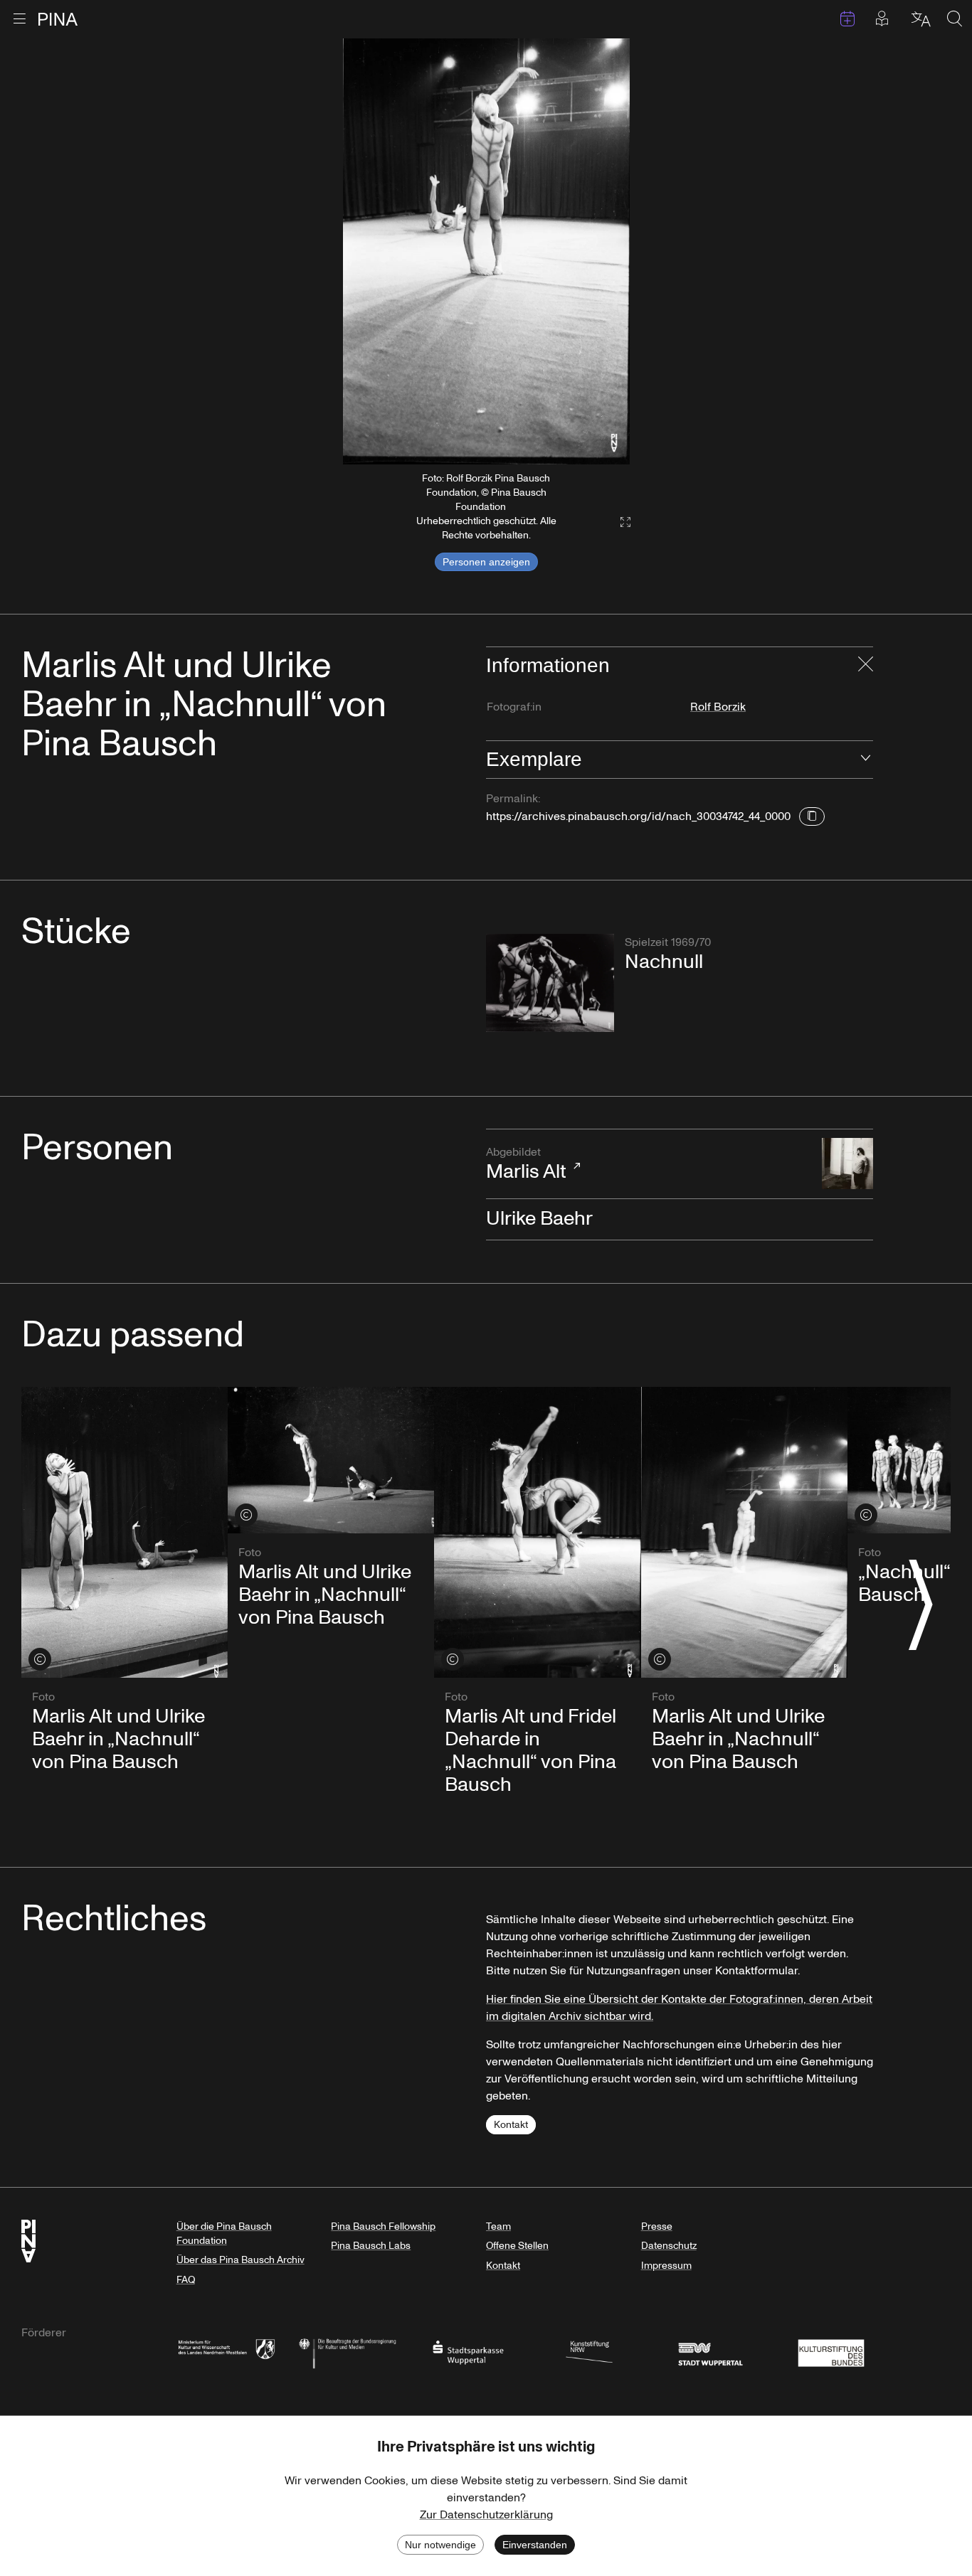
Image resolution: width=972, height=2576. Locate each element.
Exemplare (534, 759)
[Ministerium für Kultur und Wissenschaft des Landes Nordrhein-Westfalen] (226, 2352)
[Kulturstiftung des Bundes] (831, 2352)
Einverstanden (535, 2545)
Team (498, 2226)
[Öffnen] (866, 760)
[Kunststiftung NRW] (589, 2352)
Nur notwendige (440, 2545)
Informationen (548, 665)
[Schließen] (866, 666)
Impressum (666, 2266)
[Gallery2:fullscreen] (618, 522)
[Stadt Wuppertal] (710, 2352)
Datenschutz (669, 2246)
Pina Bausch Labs (371, 2246)
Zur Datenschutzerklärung (486, 2515)
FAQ (186, 2280)
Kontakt (511, 2125)
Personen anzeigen (486, 562)
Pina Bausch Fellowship (383, 2226)
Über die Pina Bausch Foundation (224, 2234)
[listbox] (486, 251)
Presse (657, 2226)
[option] (486, 251)
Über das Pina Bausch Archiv (241, 2260)
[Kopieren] (812, 816)
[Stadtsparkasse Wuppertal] (468, 2352)
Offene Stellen (517, 2246)
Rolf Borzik (718, 707)
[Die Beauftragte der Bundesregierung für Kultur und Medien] (347, 2352)
